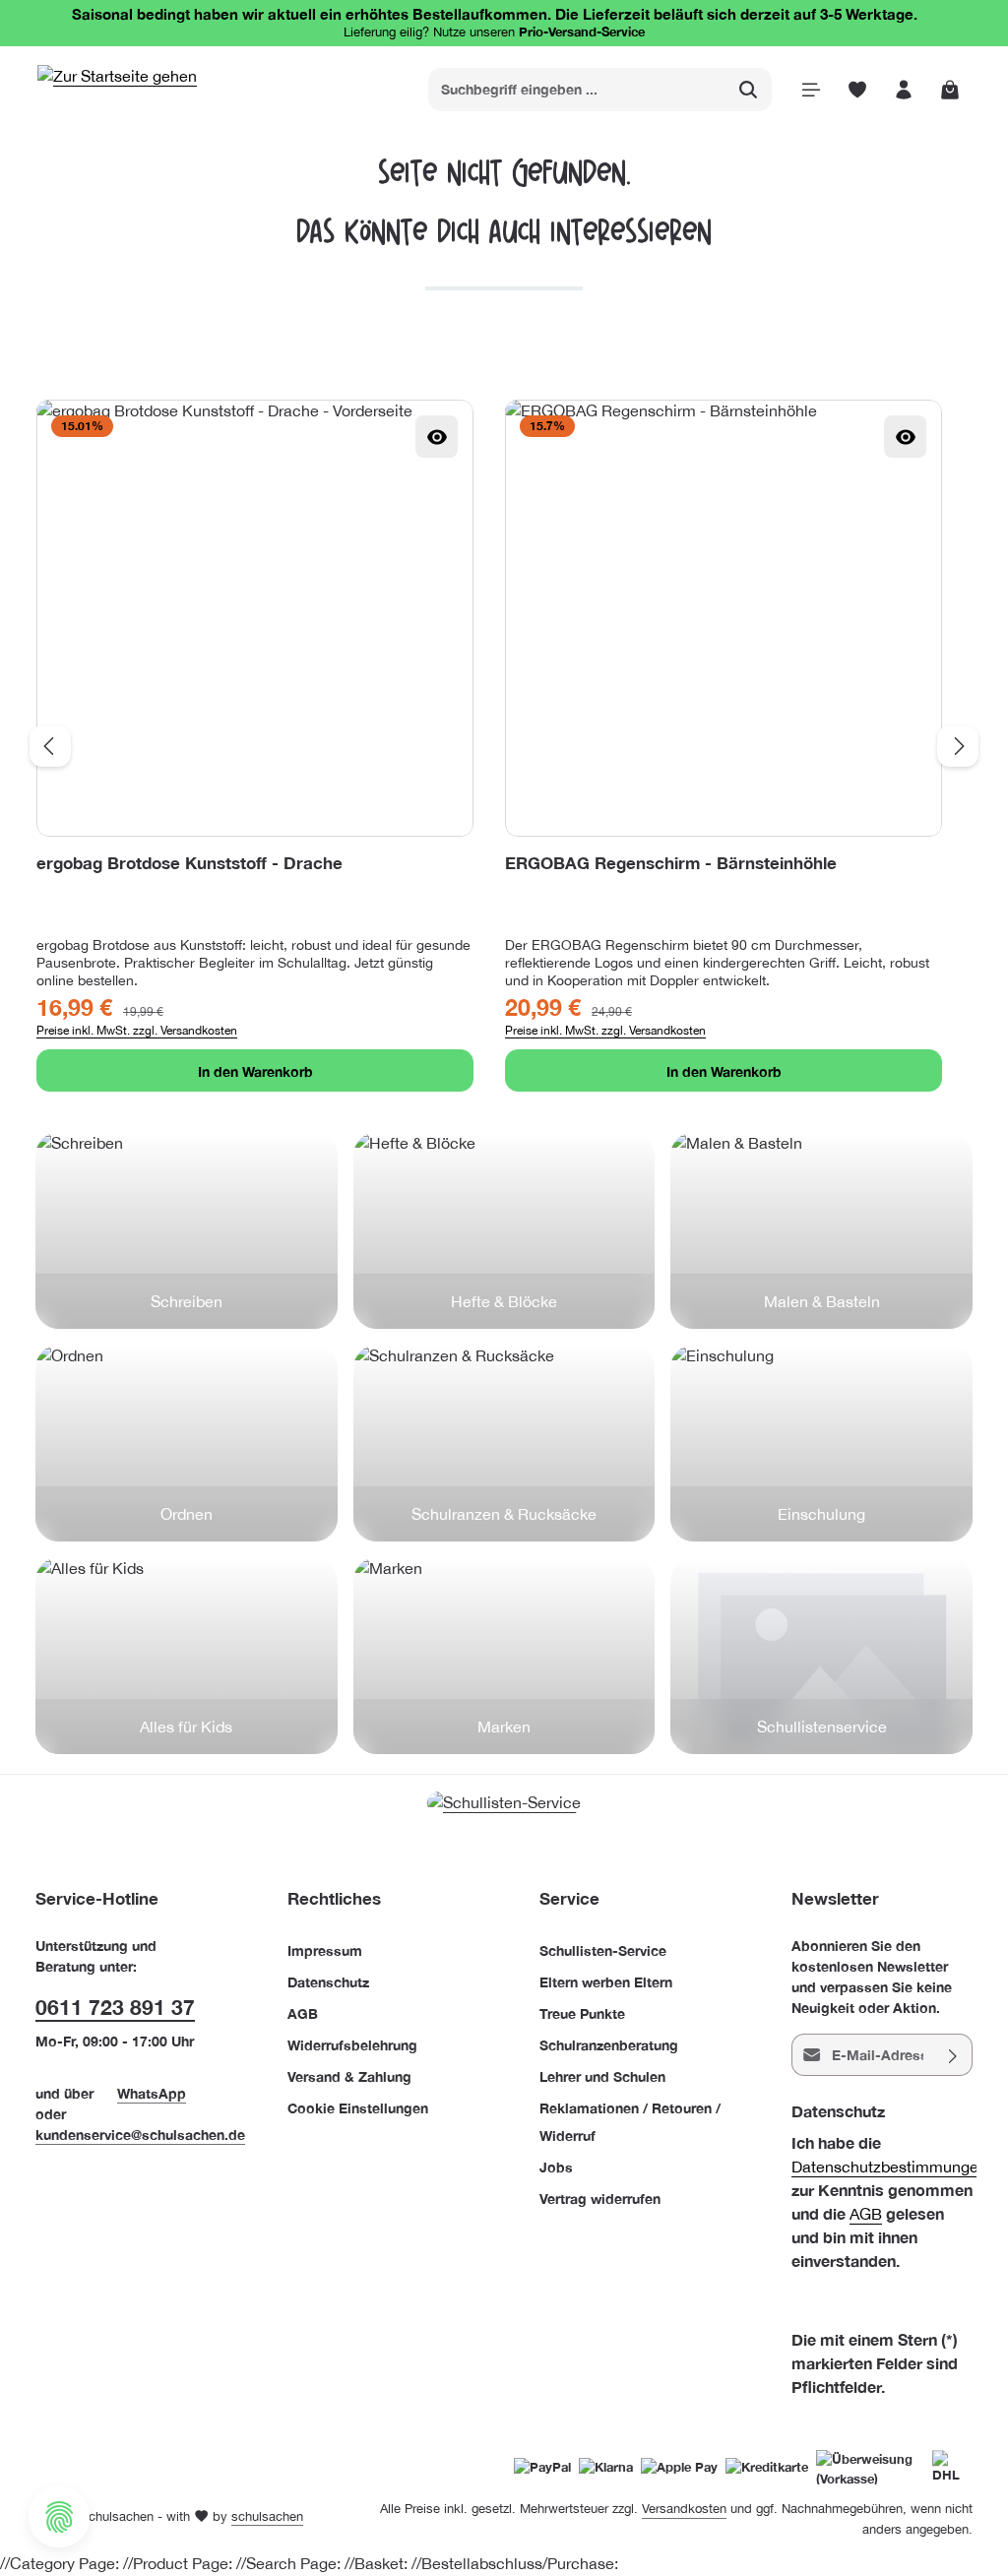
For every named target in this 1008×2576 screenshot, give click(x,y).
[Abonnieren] (953, 2055)
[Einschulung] (821, 1443)
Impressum (325, 1950)
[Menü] (811, 89)
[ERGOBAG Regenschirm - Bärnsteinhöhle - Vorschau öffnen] (905, 437)
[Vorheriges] (50, 746)
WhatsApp (152, 2093)
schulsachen (267, 2516)
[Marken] (504, 1656)
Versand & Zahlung (349, 2076)
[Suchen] (749, 90)
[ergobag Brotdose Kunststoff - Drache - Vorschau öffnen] (437, 437)
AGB (303, 2013)
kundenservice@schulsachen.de (140, 2135)
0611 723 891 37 (115, 2008)
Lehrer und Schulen (602, 2076)
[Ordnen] (187, 1443)
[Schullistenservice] (821, 1656)
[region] (504, 746)
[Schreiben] (187, 1230)
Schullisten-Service (603, 1950)
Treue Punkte (582, 2013)
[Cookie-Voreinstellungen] (59, 2517)
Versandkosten (684, 2509)
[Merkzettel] (857, 89)
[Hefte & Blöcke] (504, 1230)
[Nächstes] (958, 746)
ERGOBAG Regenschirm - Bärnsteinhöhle (671, 863)
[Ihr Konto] (903, 89)
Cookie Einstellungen (358, 2108)
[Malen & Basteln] (821, 1230)
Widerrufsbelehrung (352, 2045)
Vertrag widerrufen (600, 2199)
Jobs (556, 2167)
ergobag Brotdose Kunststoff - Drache (189, 863)
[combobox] (577, 90)
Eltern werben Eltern (606, 1982)
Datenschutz (328, 1982)
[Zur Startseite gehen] (117, 89)
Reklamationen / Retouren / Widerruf (630, 2122)
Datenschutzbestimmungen (889, 2167)
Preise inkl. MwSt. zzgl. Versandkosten (137, 1031)
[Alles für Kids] (187, 1656)
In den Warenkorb (255, 1071)
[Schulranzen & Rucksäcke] (504, 1443)
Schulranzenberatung (609, 2045)
